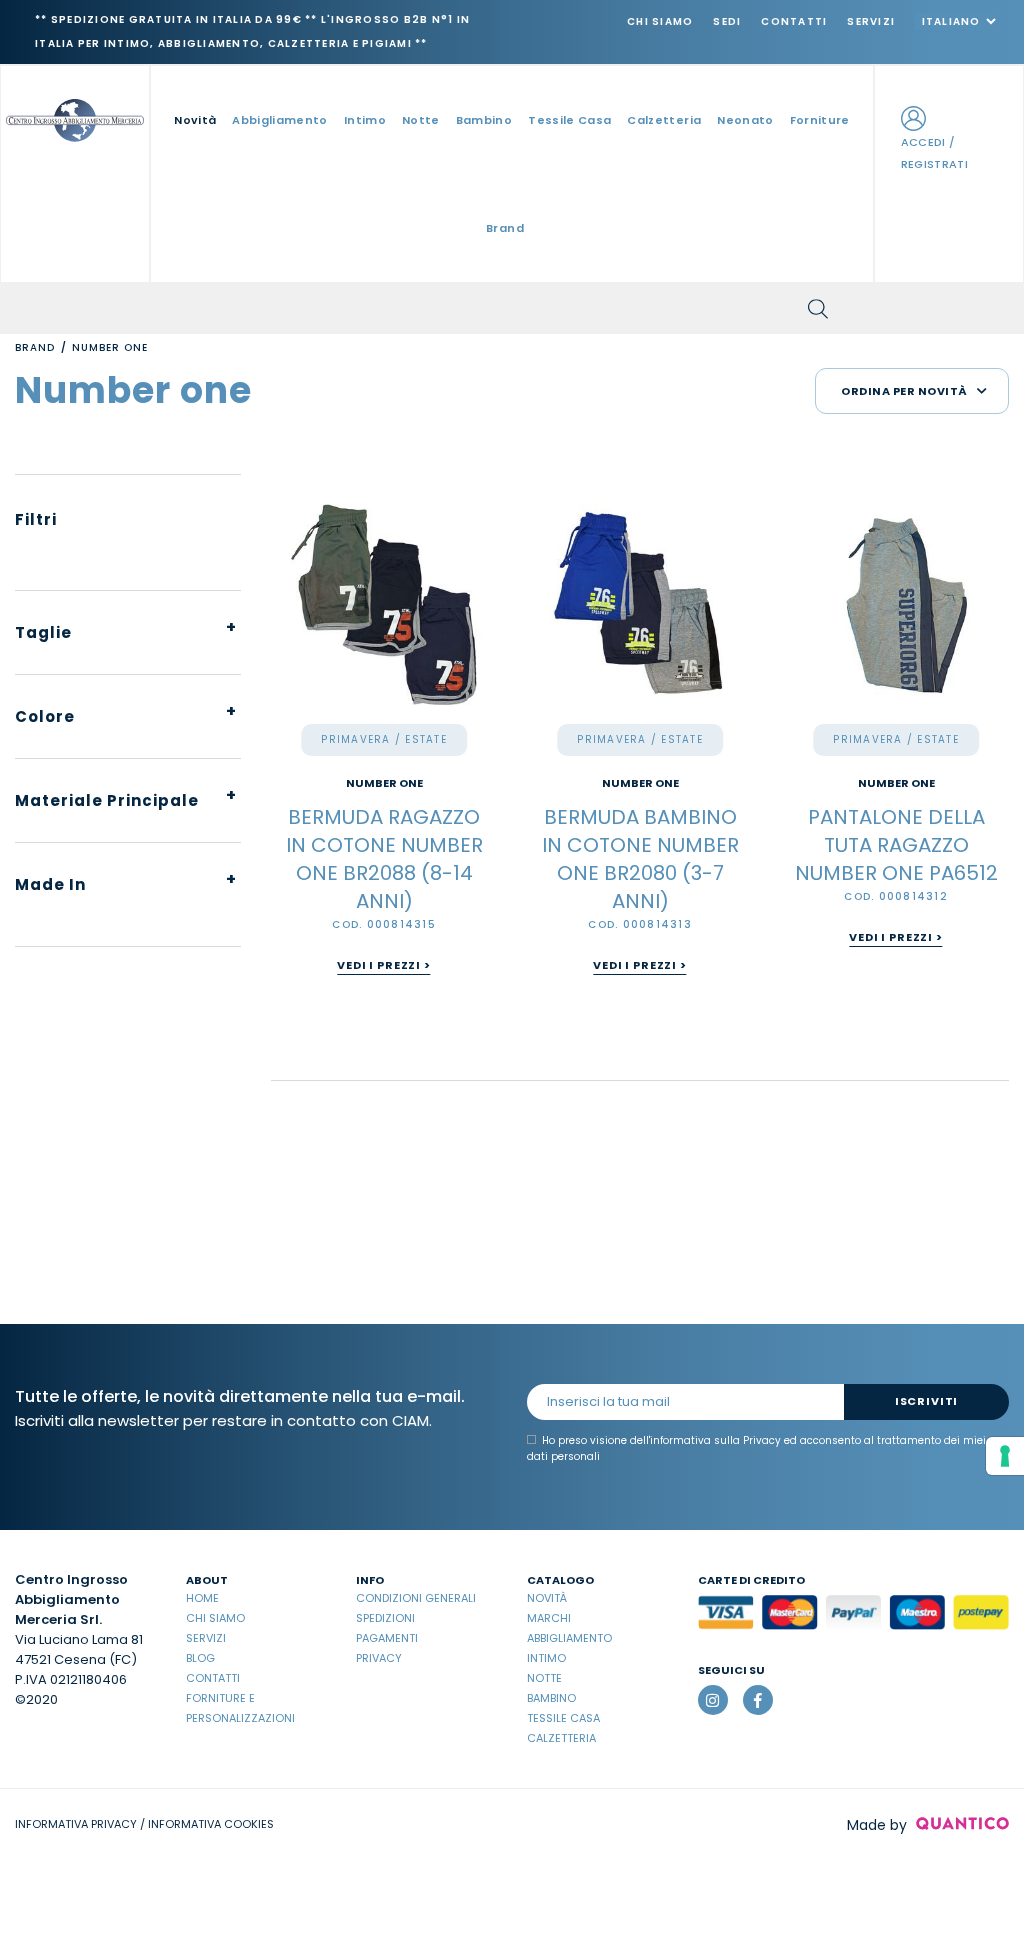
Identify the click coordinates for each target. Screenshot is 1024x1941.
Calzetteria (561, 1738)
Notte (544, 1678)
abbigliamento (280, 120)
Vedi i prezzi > (383, 965)
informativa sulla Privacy (715, 1440)
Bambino (551, 1698)
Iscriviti (926, 1401)
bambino (484, 120)
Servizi (871, 21)
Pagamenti (387, 1638)
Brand (505, 228)
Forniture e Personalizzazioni (240, 1708)
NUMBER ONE (384, 783)
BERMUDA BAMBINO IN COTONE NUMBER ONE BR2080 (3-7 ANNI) (640, 859)
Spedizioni (385, 1618)
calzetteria (664, 120)
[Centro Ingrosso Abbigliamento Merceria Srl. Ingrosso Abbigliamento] (75, 118)
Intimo (546, 1658)
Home (202, 1598)
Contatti (794, 21)
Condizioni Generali (416, 1598)
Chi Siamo (660, 21)
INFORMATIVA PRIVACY (76, 1824)
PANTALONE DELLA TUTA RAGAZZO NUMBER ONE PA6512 (896, 845)
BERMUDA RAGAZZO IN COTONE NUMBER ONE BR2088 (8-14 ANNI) (384, 859)
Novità (195, 120)
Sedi (727, 21)
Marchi (549, 1618)
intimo (365, 120)
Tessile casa (563, 1718)
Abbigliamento (569, 1638)
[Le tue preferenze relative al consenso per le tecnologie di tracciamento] (1005, 1456)
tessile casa (569, 120)
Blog (200, 1658)
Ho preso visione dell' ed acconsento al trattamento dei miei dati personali (756, 1448)
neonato (745, 120)
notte (421, 120)
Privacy (379, 1658)
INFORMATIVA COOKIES (211, 1824)
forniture (820, 120)
